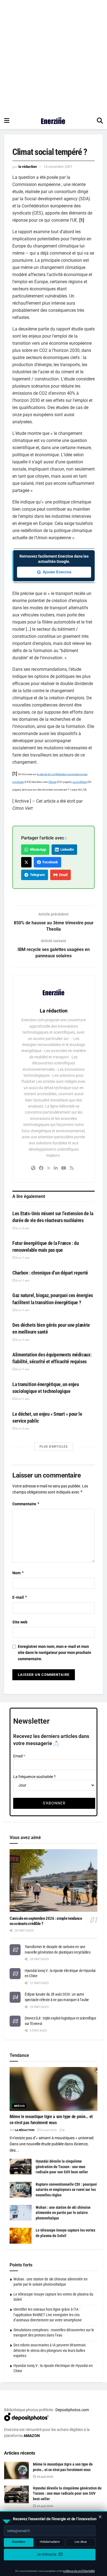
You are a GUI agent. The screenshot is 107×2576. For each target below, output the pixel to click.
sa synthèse (80, 782)
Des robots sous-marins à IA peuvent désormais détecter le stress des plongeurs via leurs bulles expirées (50, 2350)
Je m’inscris (47, 2554)
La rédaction (28, 167)
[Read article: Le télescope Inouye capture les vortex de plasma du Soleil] (21, 2236)
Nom (18, 1573)
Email (62, 875)
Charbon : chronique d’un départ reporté (50, 1273)
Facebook (49, 862)
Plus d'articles (54, 1447)
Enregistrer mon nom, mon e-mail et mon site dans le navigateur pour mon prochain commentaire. (54, 1653)
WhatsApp (37, 849)
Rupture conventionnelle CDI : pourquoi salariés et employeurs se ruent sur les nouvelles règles (66, 2190)
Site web (20, 1622)
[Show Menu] (7, 121)
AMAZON (32, 2436)
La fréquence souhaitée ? (34, 1777)
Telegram (36, 875)
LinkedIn (66, 849)
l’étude (52, 782)
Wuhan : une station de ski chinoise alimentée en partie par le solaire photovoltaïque (63, 2213)
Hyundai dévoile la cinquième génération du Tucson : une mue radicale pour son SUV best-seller (62, 2167)
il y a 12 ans (22, 1429)
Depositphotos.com (72, 2410)
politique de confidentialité (79, 2571)
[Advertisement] (54, 56)
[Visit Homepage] (53, 121)
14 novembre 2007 (58, 167)
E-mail (20, 1597)
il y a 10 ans (22, 1228)
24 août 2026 (48, 2130)
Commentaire (26, 1504)
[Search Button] (100, 121)
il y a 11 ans (22, 1258)
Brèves (19, 2106)
